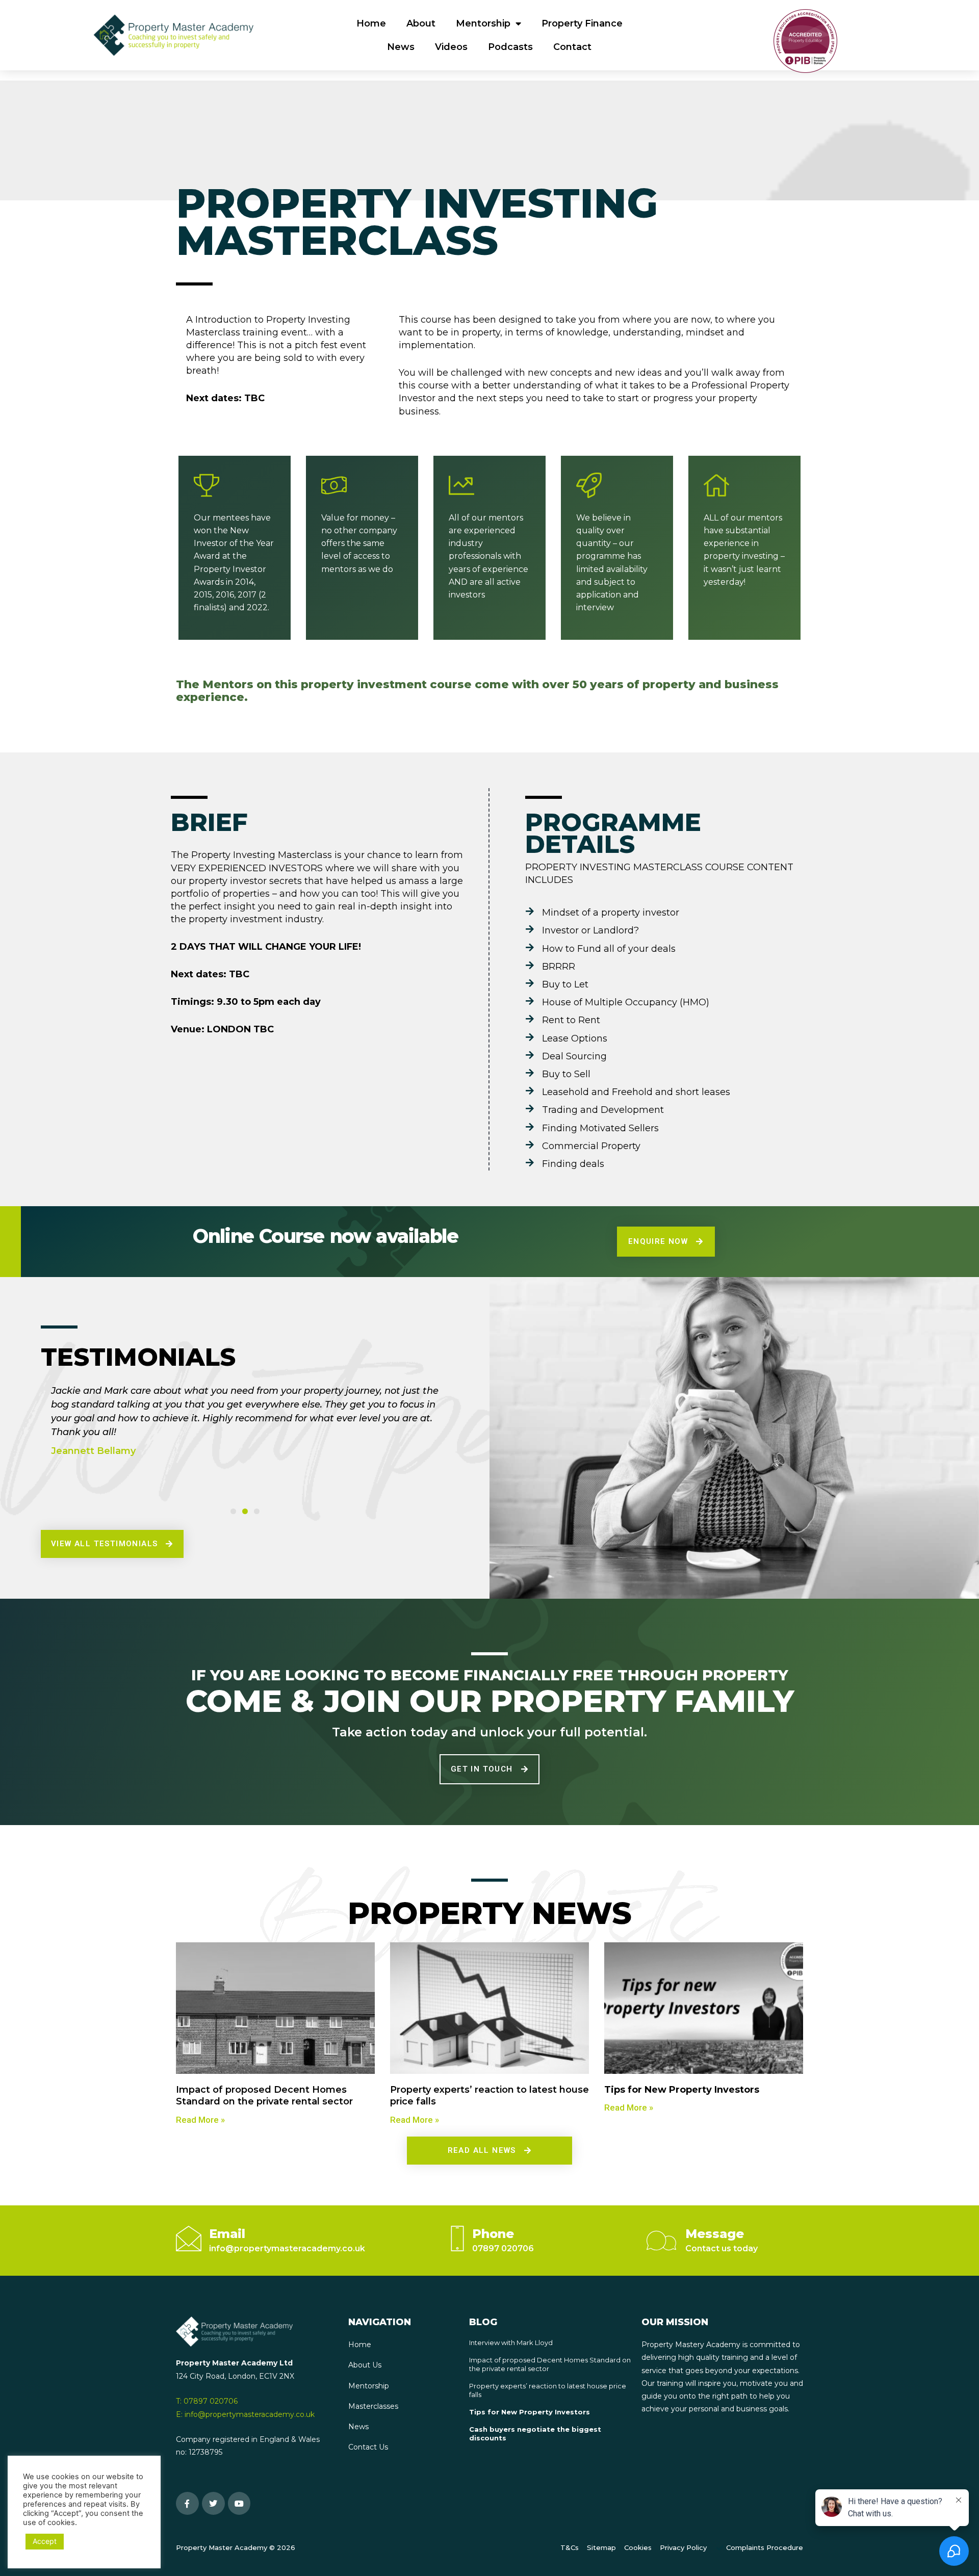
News (401, 47)
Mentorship (483, 23)
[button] (233, 1511)
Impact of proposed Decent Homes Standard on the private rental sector (264, 2096)
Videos (451, 47)
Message (715, 2234)
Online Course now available (325, 1236)
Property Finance (582, 23)
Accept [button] (45, 2541)
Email (227, 2234)
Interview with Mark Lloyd (511, 2343)
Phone (493, 2234)
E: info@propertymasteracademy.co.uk (245, 2414)
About (421, 23)
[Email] (189, 2239)
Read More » (200, 2120)
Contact (572, 47)
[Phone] (457, 2239)
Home (371, 23)
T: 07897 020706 (207, 2401)
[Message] (661, 2241)
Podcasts (510, 47)
